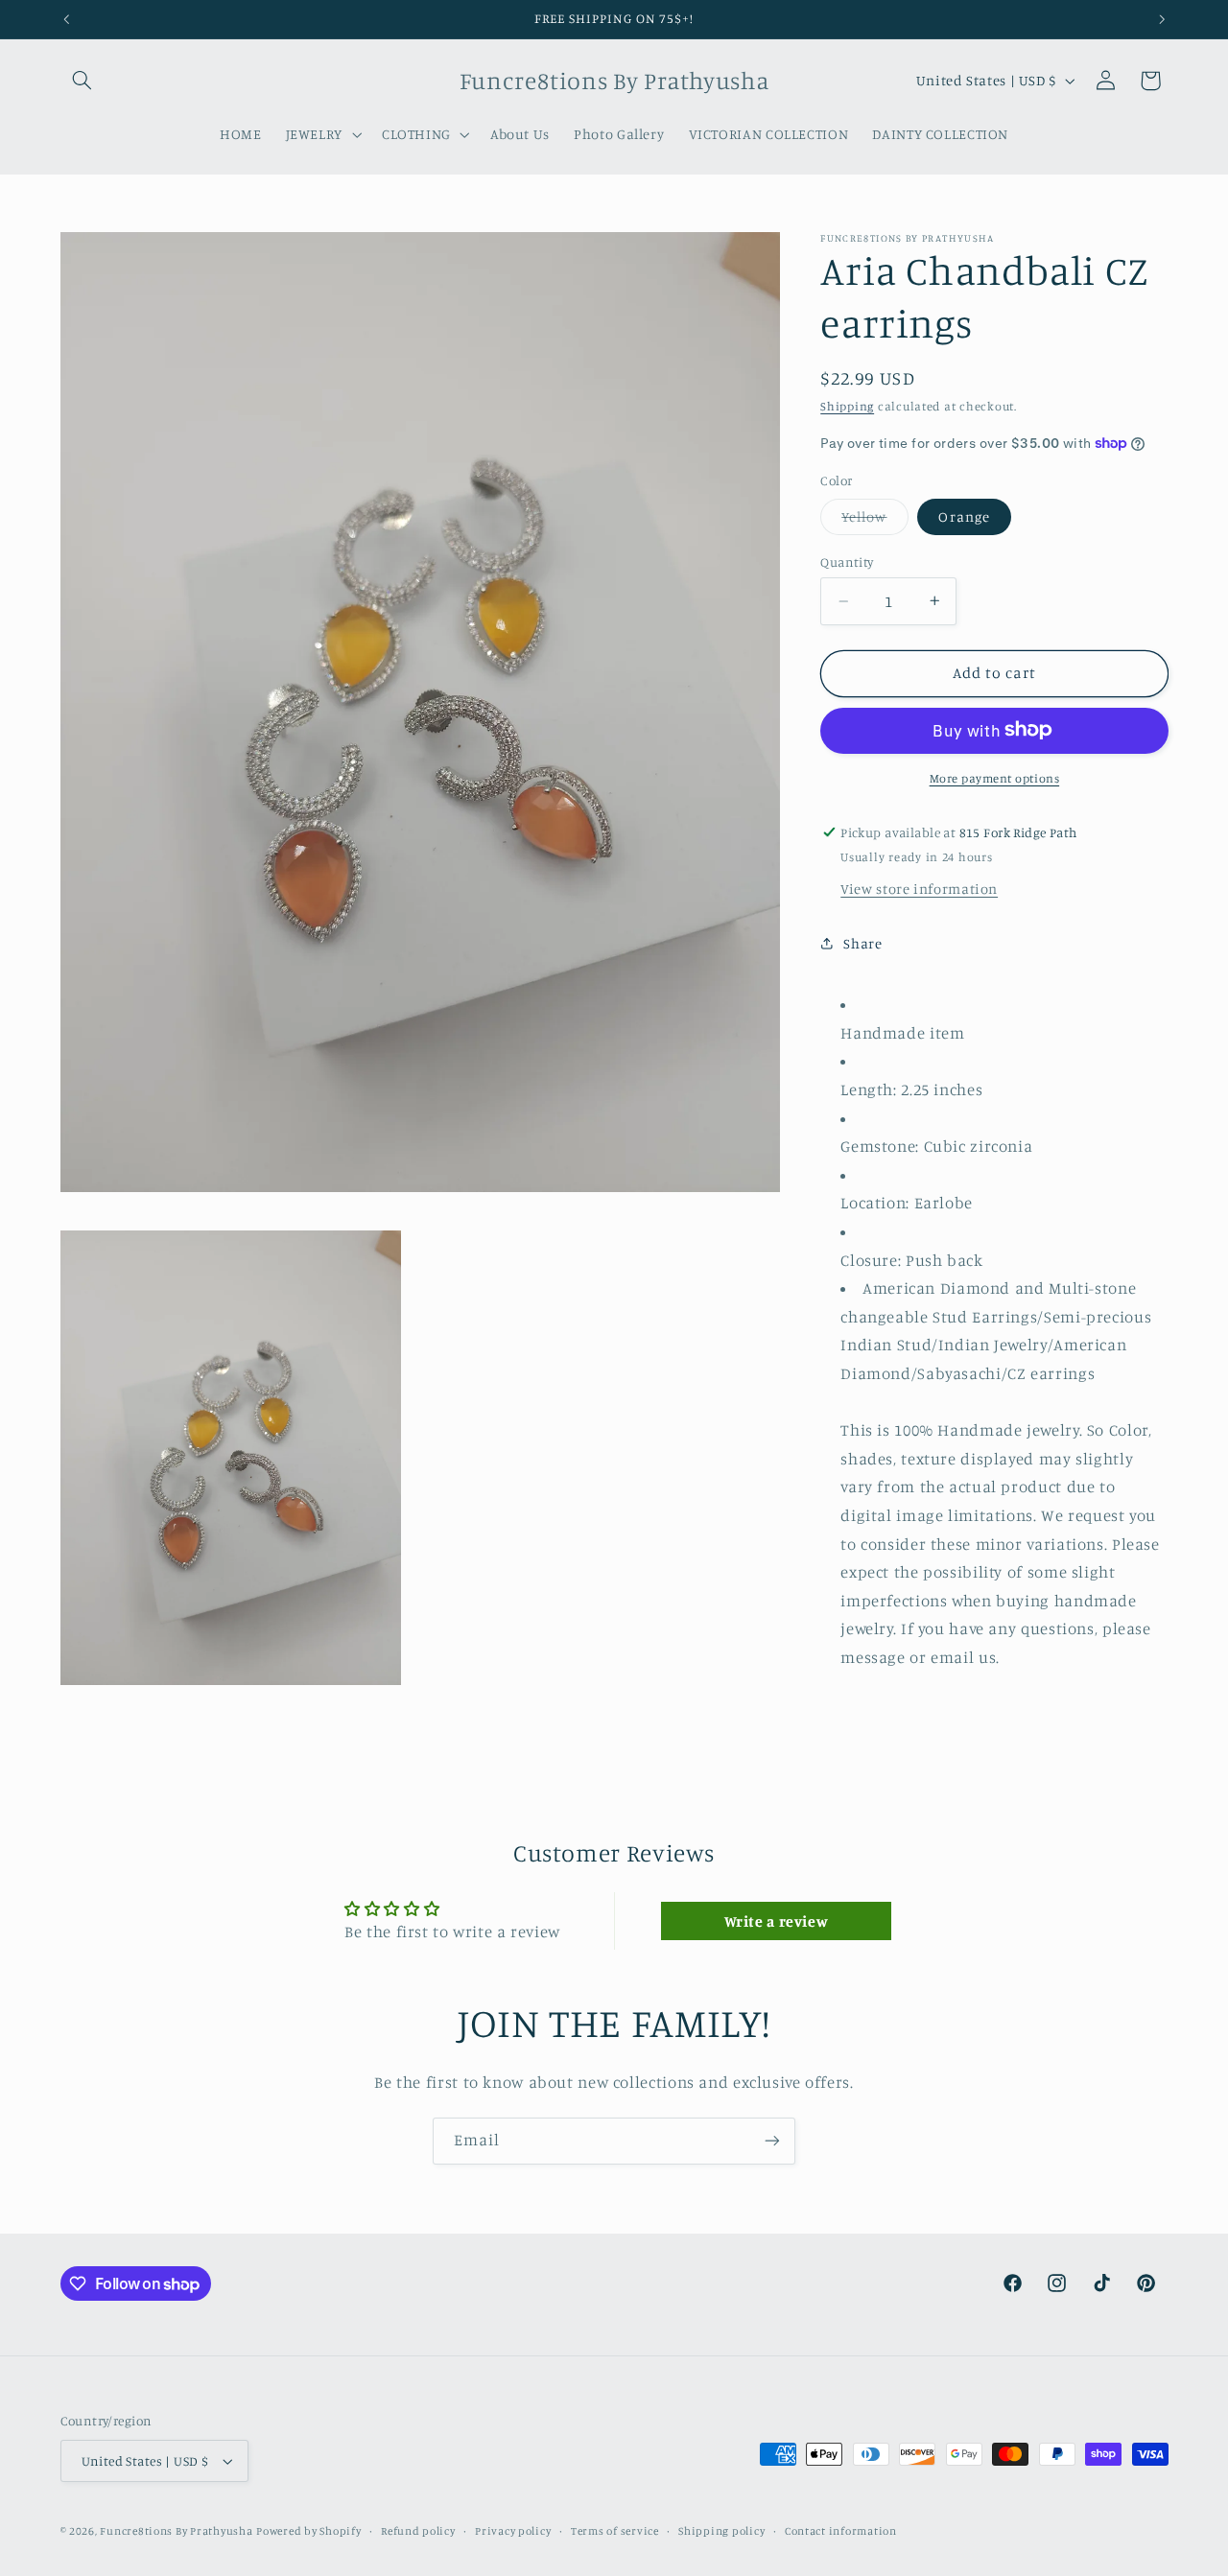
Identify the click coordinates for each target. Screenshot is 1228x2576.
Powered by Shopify (308, 2531)
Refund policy (418, 2531)
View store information (919, 888)
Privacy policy (513, 2531)
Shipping (847, 406)
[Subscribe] (772, 2141)
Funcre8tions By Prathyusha (176, 2531)
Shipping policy (721, 2531)
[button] (83, 81)
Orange (964, 516)
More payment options (995, 777)
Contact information (841, 2531)
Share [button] (862, 943)
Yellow (874, 521)
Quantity (847, 562)
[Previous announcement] (66, 19)
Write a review (777, 1921)
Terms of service (615, 2531)
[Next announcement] (1162, 19)
